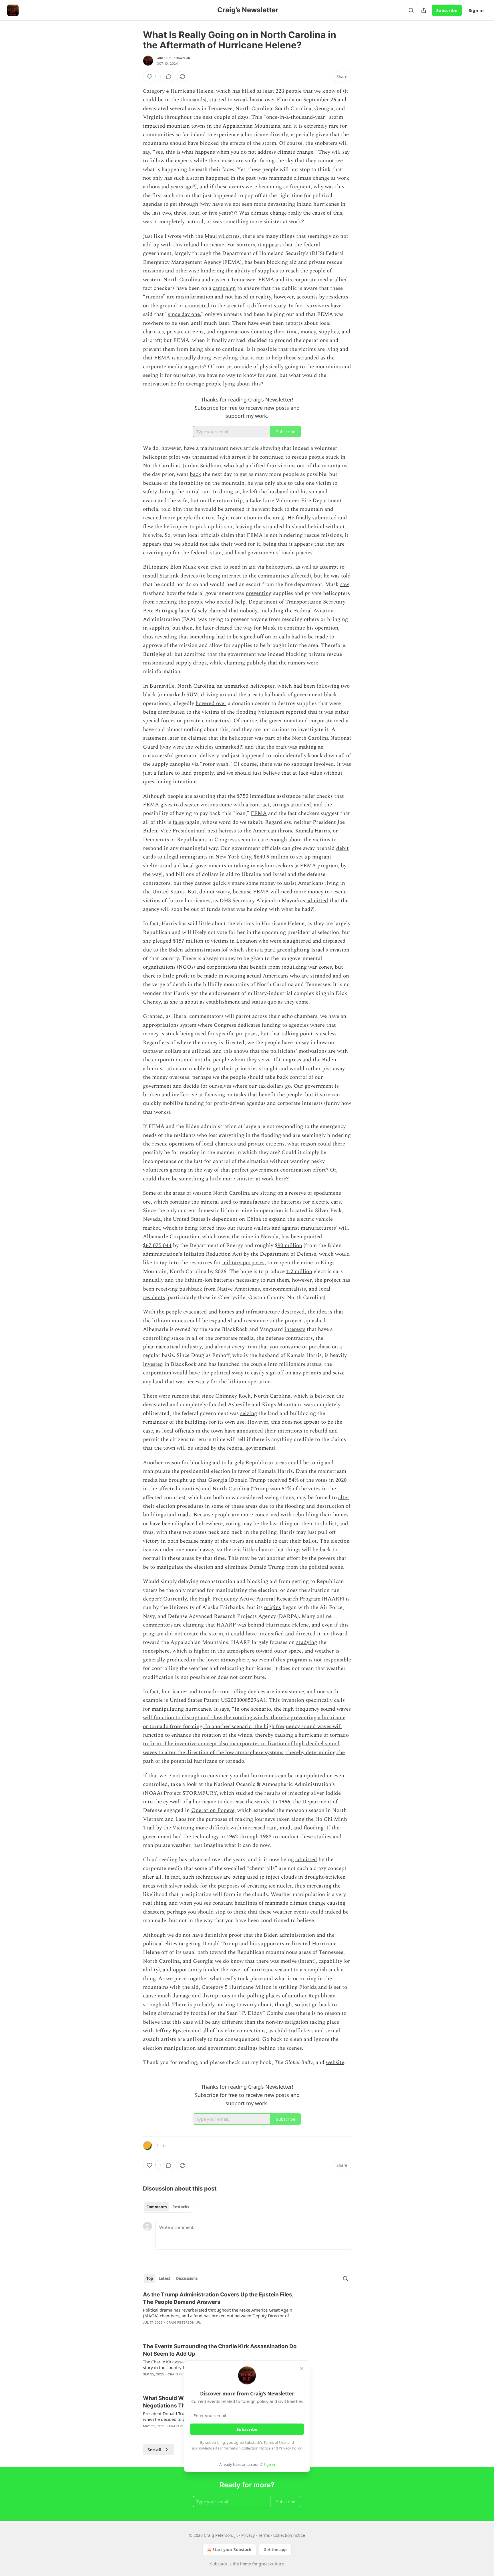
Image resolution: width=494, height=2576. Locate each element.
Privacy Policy (290, 2448)
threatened (205, 457)
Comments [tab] (157, 2207)
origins (273, 1607)
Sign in (476, 10)
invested (153, 1364)
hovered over (211, 704)
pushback (191, 1289)
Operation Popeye (213, 1810)
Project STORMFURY (190, 1793)
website (335, 2062)
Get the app (275, 2550)
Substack (219, 2564)
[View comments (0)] (169, 77)
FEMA (259, 813)
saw (345, 584)
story (280, 306)
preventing (259, 593)
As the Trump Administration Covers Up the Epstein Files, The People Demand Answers (218, 2298)
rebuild (319, 1431)
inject (273, 1877)
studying (307, 1642)
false (178, 822)
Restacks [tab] (181, 2207)
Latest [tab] (165, 2278)
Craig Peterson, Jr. (174, 58)
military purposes (243, 1263)
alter (344, 1498)
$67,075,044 (157, 1246)
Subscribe (447, 10)
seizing (249, 1413)
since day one (184, 314)
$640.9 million (271, 857)
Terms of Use (275, 2442)
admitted (317, 901)
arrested (235, 509)
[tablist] (168, 2207)
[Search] (411, 10)
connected (197, 306)
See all (155, 2450)
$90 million (288, 1246)
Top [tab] (150, 2278)
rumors (180, 1396)
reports (294, 323)
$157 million (188, 941)
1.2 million (299, 1272)
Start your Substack (232, 2550)
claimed (218, 611)
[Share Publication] (424, 10)
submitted (324, 518)
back (196, 474)
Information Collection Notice (245, 2448)
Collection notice (289, 2535)
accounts (307, 297)
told (346, 576)
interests (295, 1329)
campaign (224, 288)
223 (280, 91)
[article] (247, 2312)
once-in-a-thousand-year (296, 117)
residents (337, 297)
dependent (225, 1219)
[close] (302, 2369)
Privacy (248, 2535)
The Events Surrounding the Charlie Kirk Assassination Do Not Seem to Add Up (220, 2350)
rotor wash (216, 764)
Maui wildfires (222, 236)
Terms (264, 2535)
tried (216, 567)
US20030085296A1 (243, 1700)
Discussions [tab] (187, 2278)
